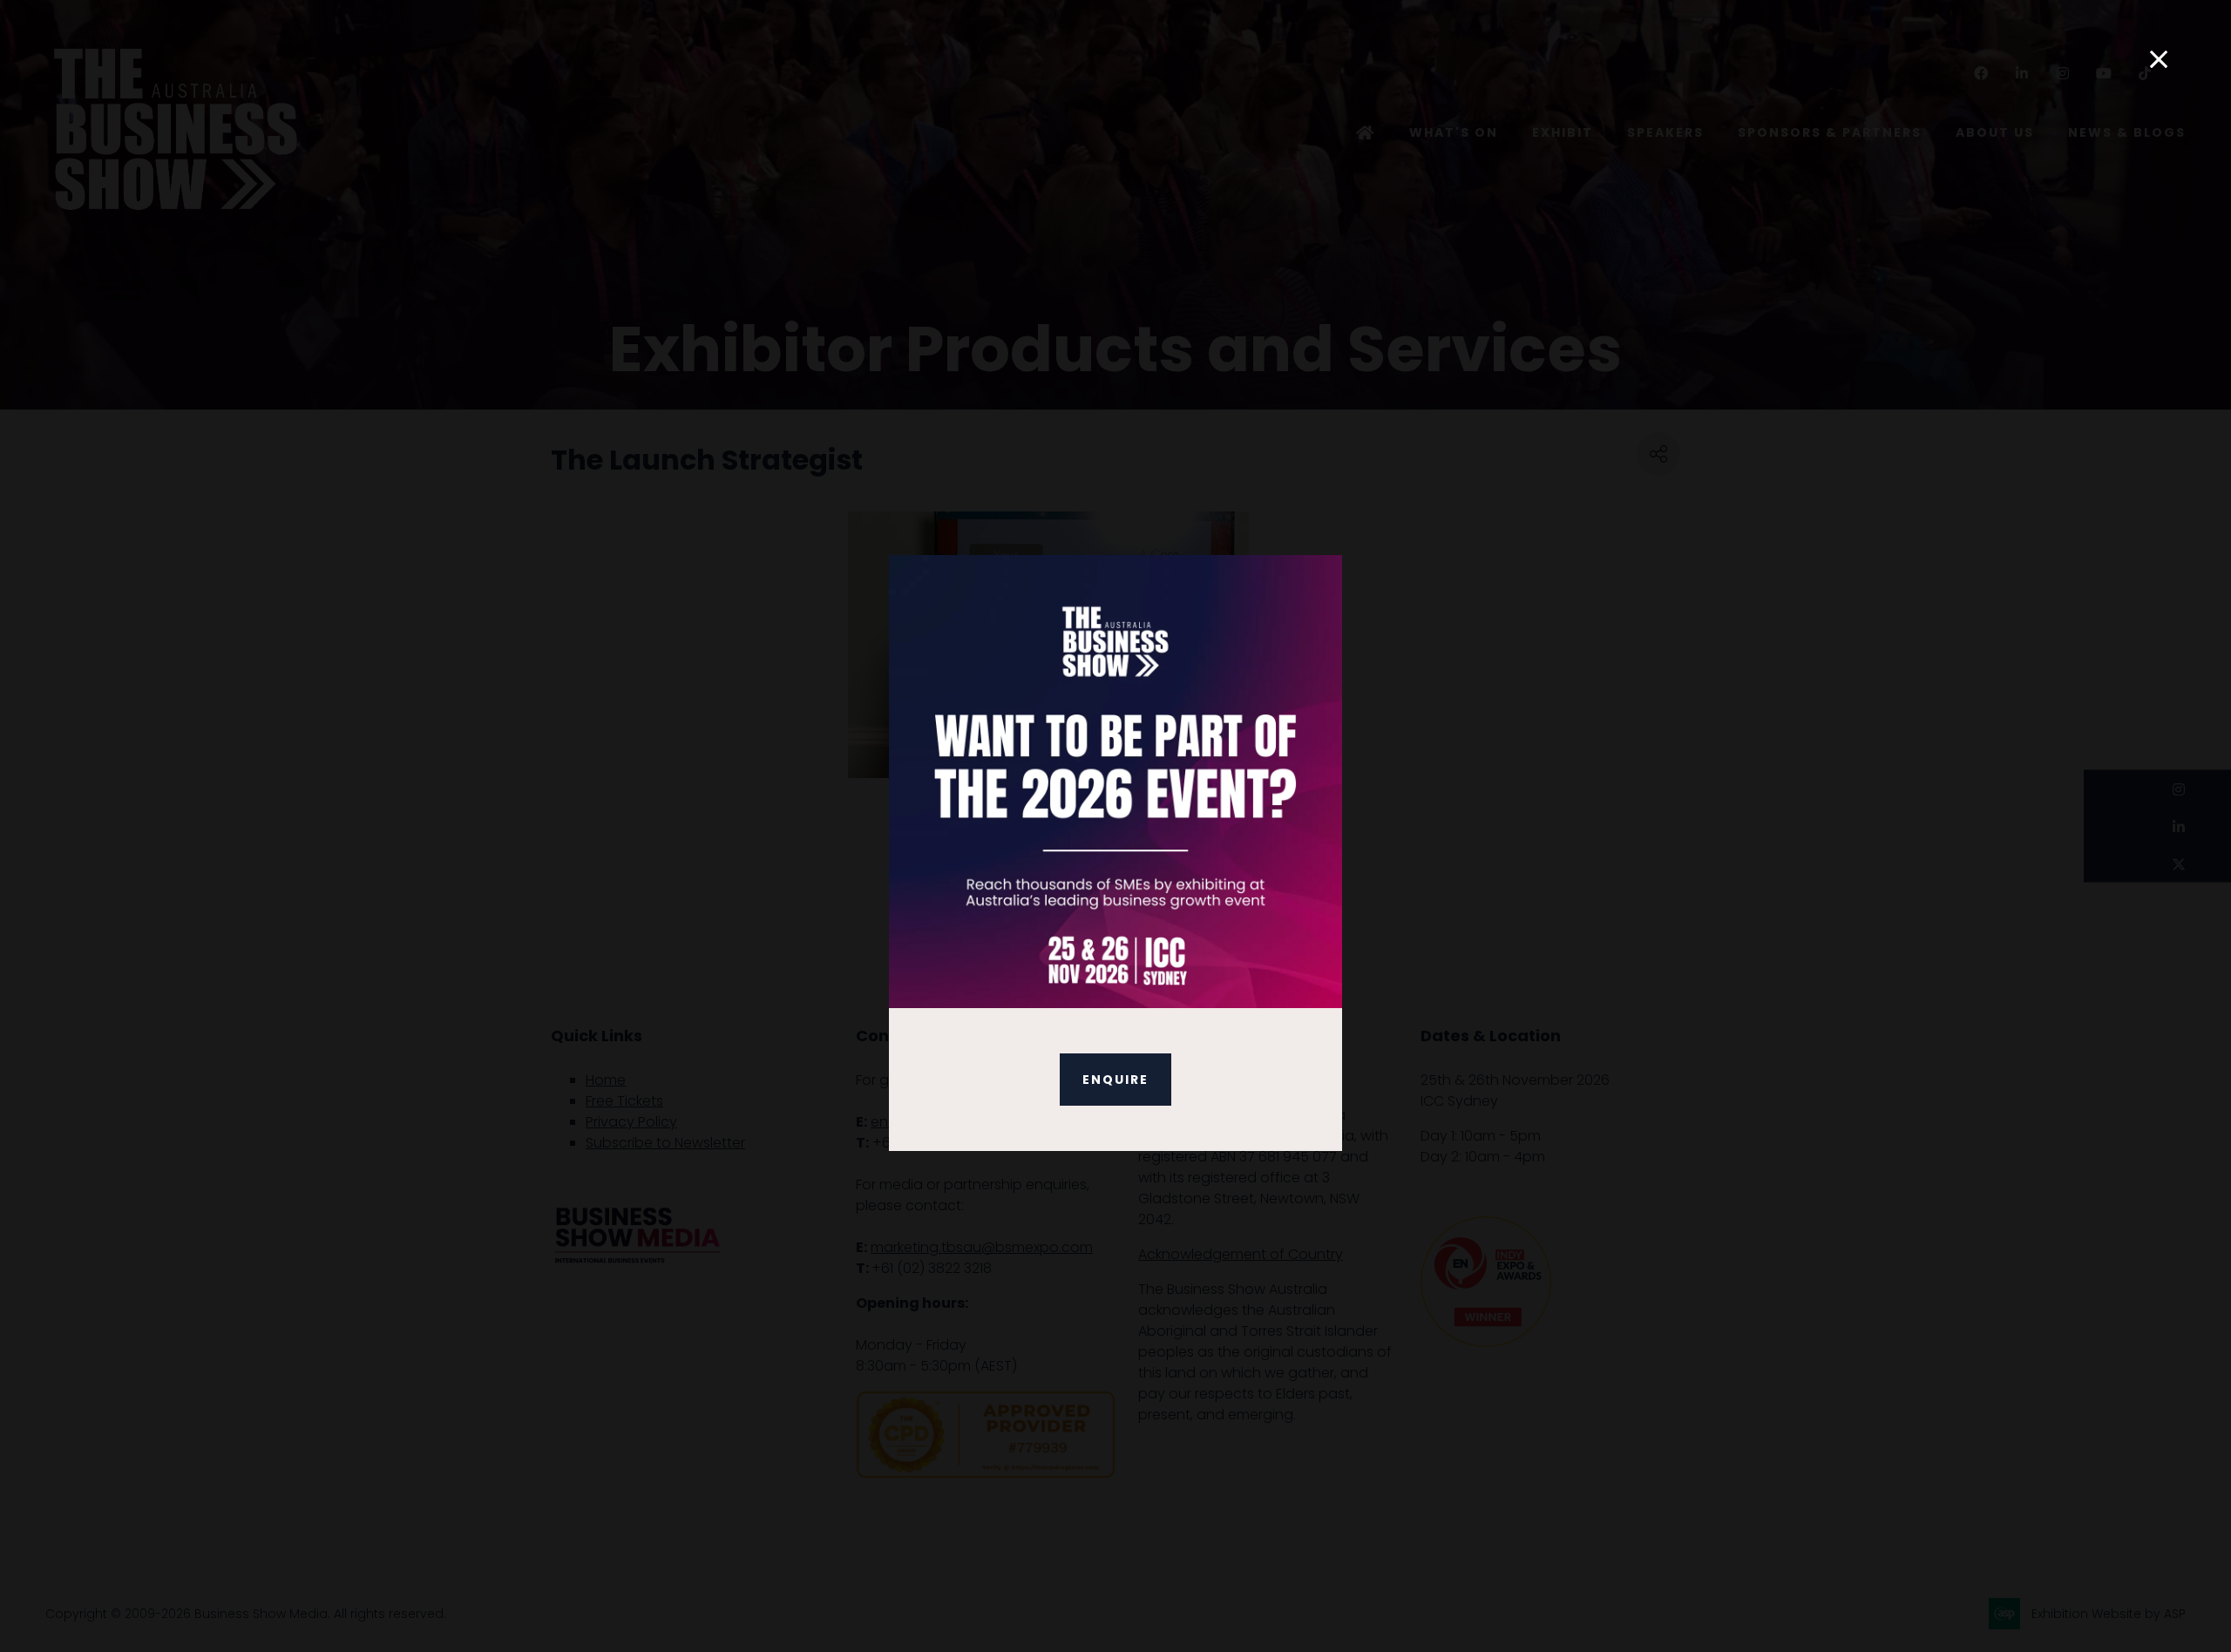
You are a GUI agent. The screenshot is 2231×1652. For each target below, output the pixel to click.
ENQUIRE (1115, 1080)
